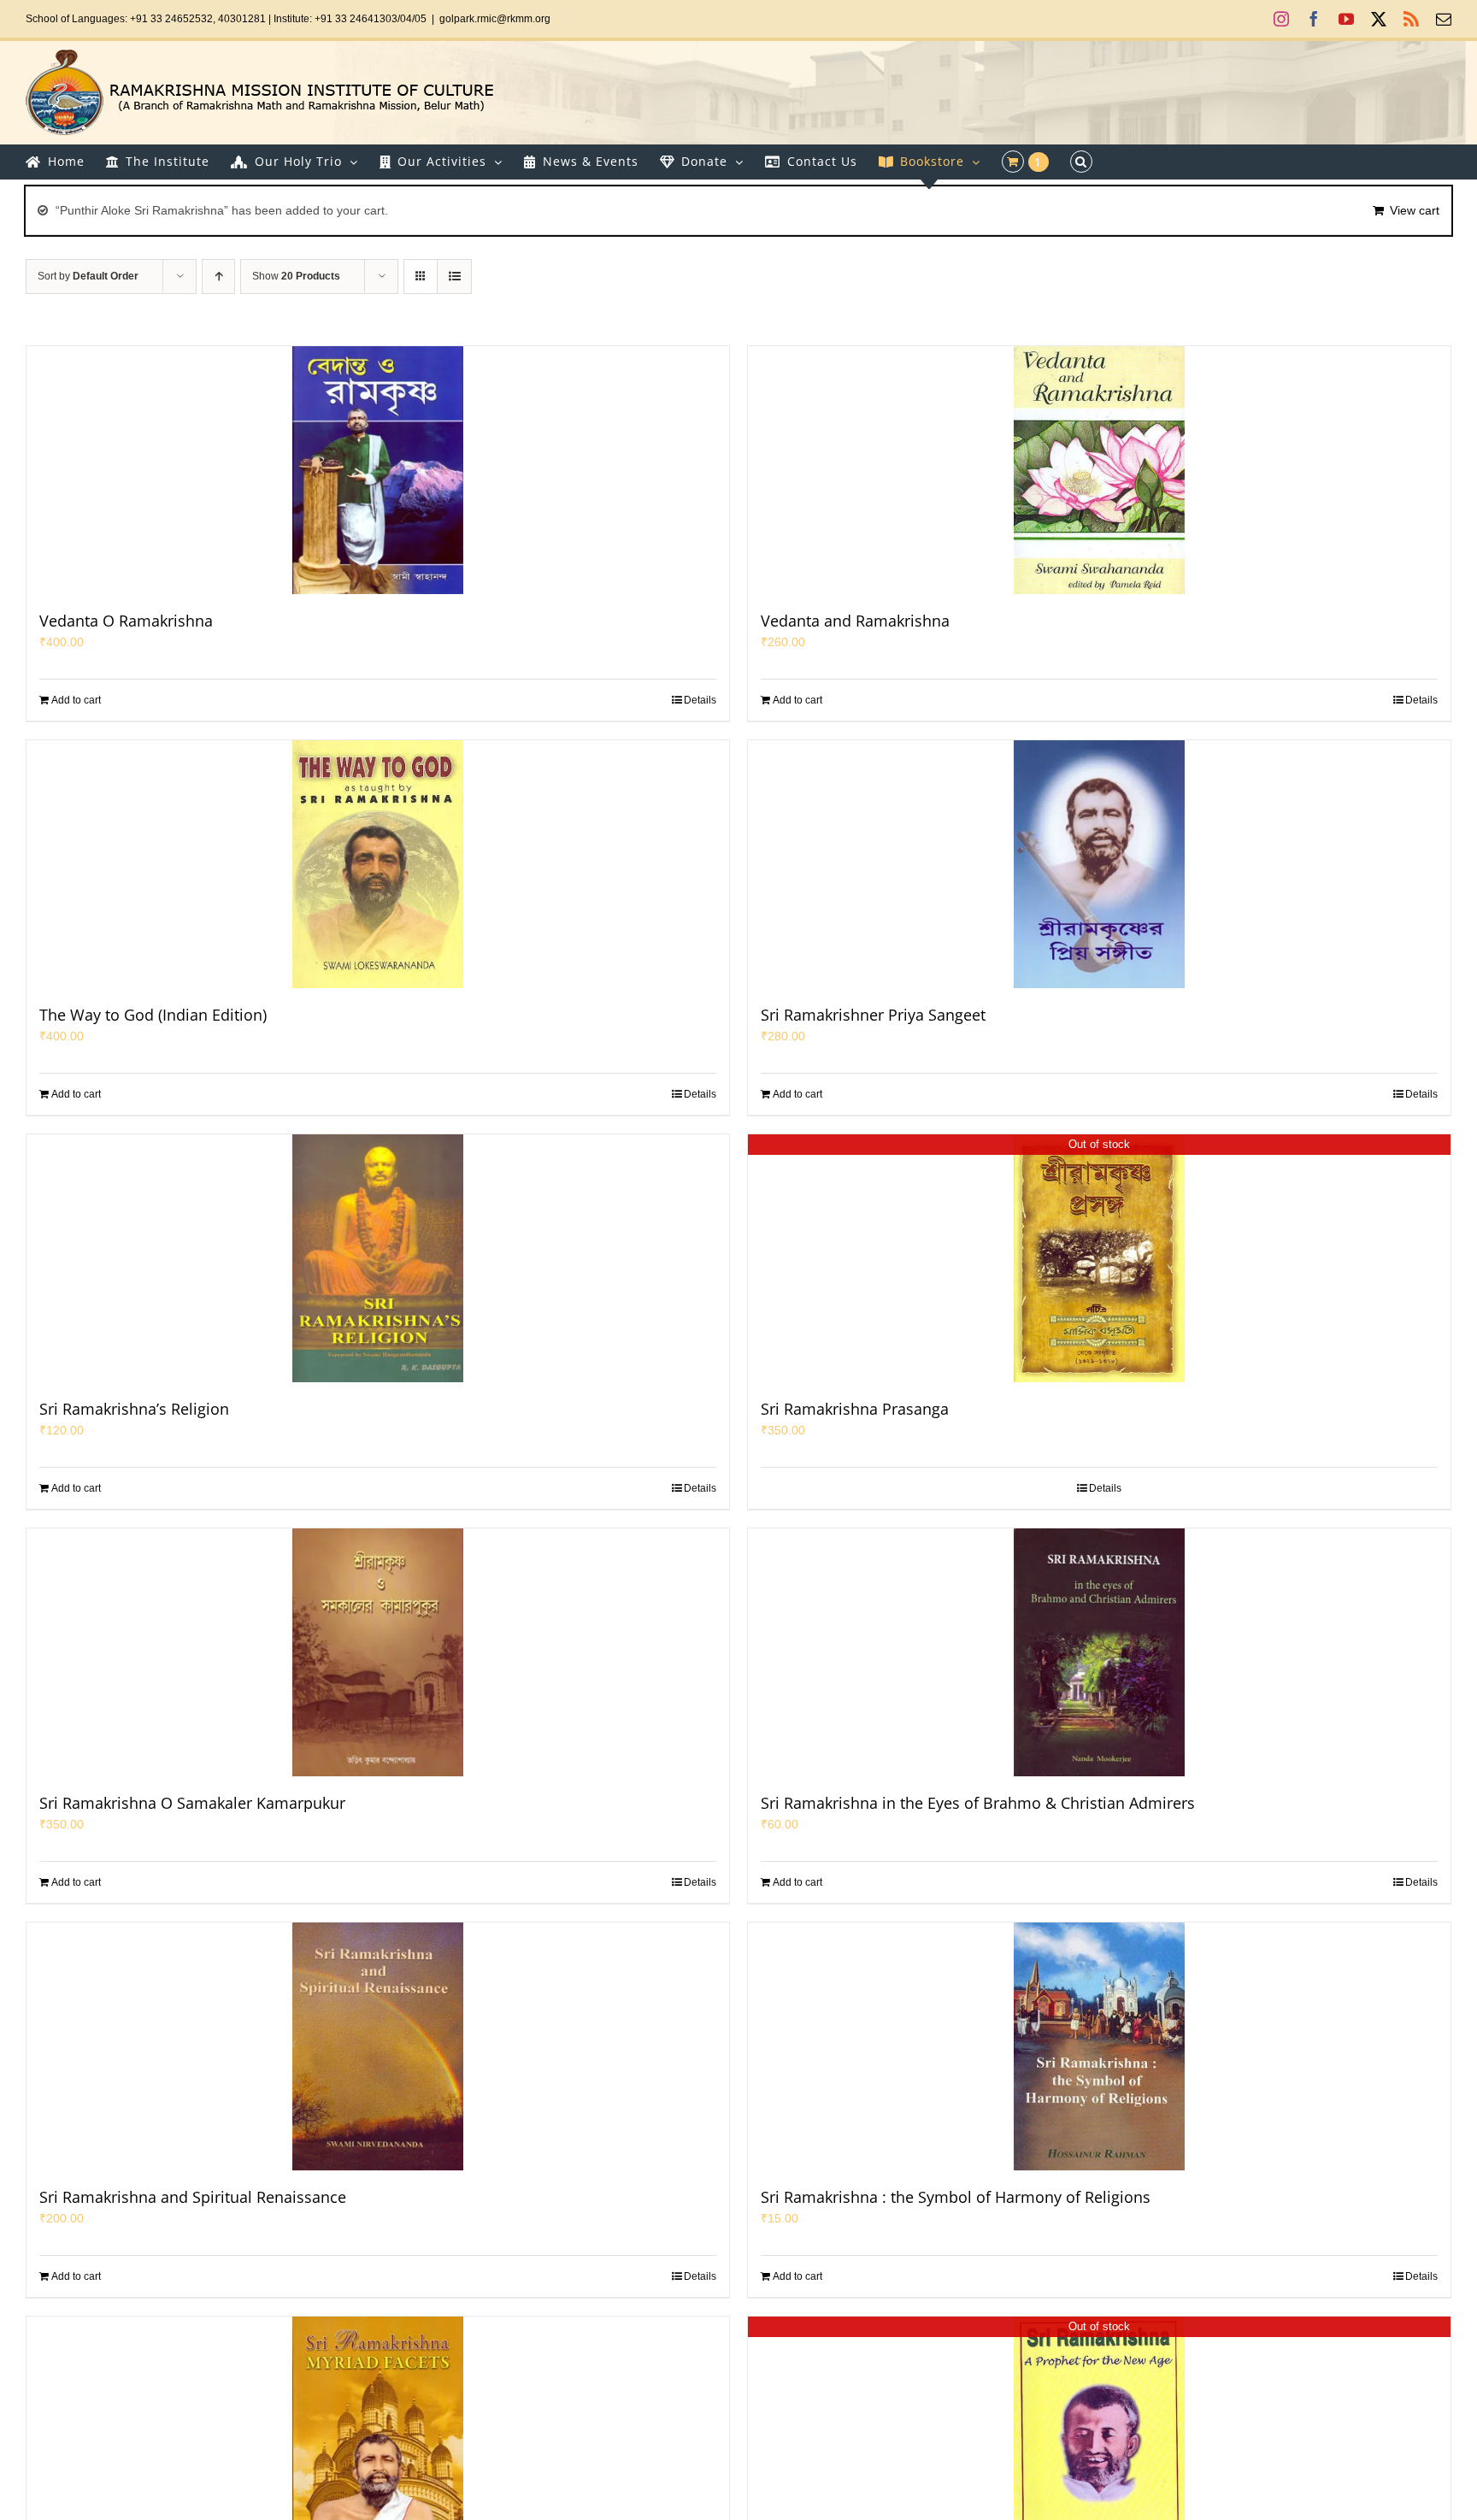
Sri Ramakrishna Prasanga (855, 1409)
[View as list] (454, 277)
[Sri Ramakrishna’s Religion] (378, 1258)
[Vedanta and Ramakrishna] (1099, 470)
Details (700, 700)
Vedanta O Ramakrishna (126, 621)
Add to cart (76, 700)
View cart (1415, 210)
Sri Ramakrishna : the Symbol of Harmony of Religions (956, 2197)
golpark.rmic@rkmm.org (495, 19)
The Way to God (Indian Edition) (153, 1015)
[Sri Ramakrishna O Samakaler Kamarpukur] (378, 1652)
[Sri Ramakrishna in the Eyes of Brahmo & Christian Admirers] (1099, 1652)
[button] (1081, 162)
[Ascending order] (218, 277)
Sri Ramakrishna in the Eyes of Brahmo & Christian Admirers (978, 1803)
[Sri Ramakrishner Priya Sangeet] (1099, 864)
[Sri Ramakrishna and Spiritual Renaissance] (378, 2046)
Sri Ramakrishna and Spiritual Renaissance (193, 2197)
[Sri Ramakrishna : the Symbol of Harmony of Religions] (1099, 2046)
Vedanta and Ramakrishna (855, 621)
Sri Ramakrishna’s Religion (134, 1409)
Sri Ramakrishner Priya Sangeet (873, 1015)
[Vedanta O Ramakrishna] (378, 470)
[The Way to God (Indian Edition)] (378, 864)
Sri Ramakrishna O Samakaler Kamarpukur (192, 1803)
